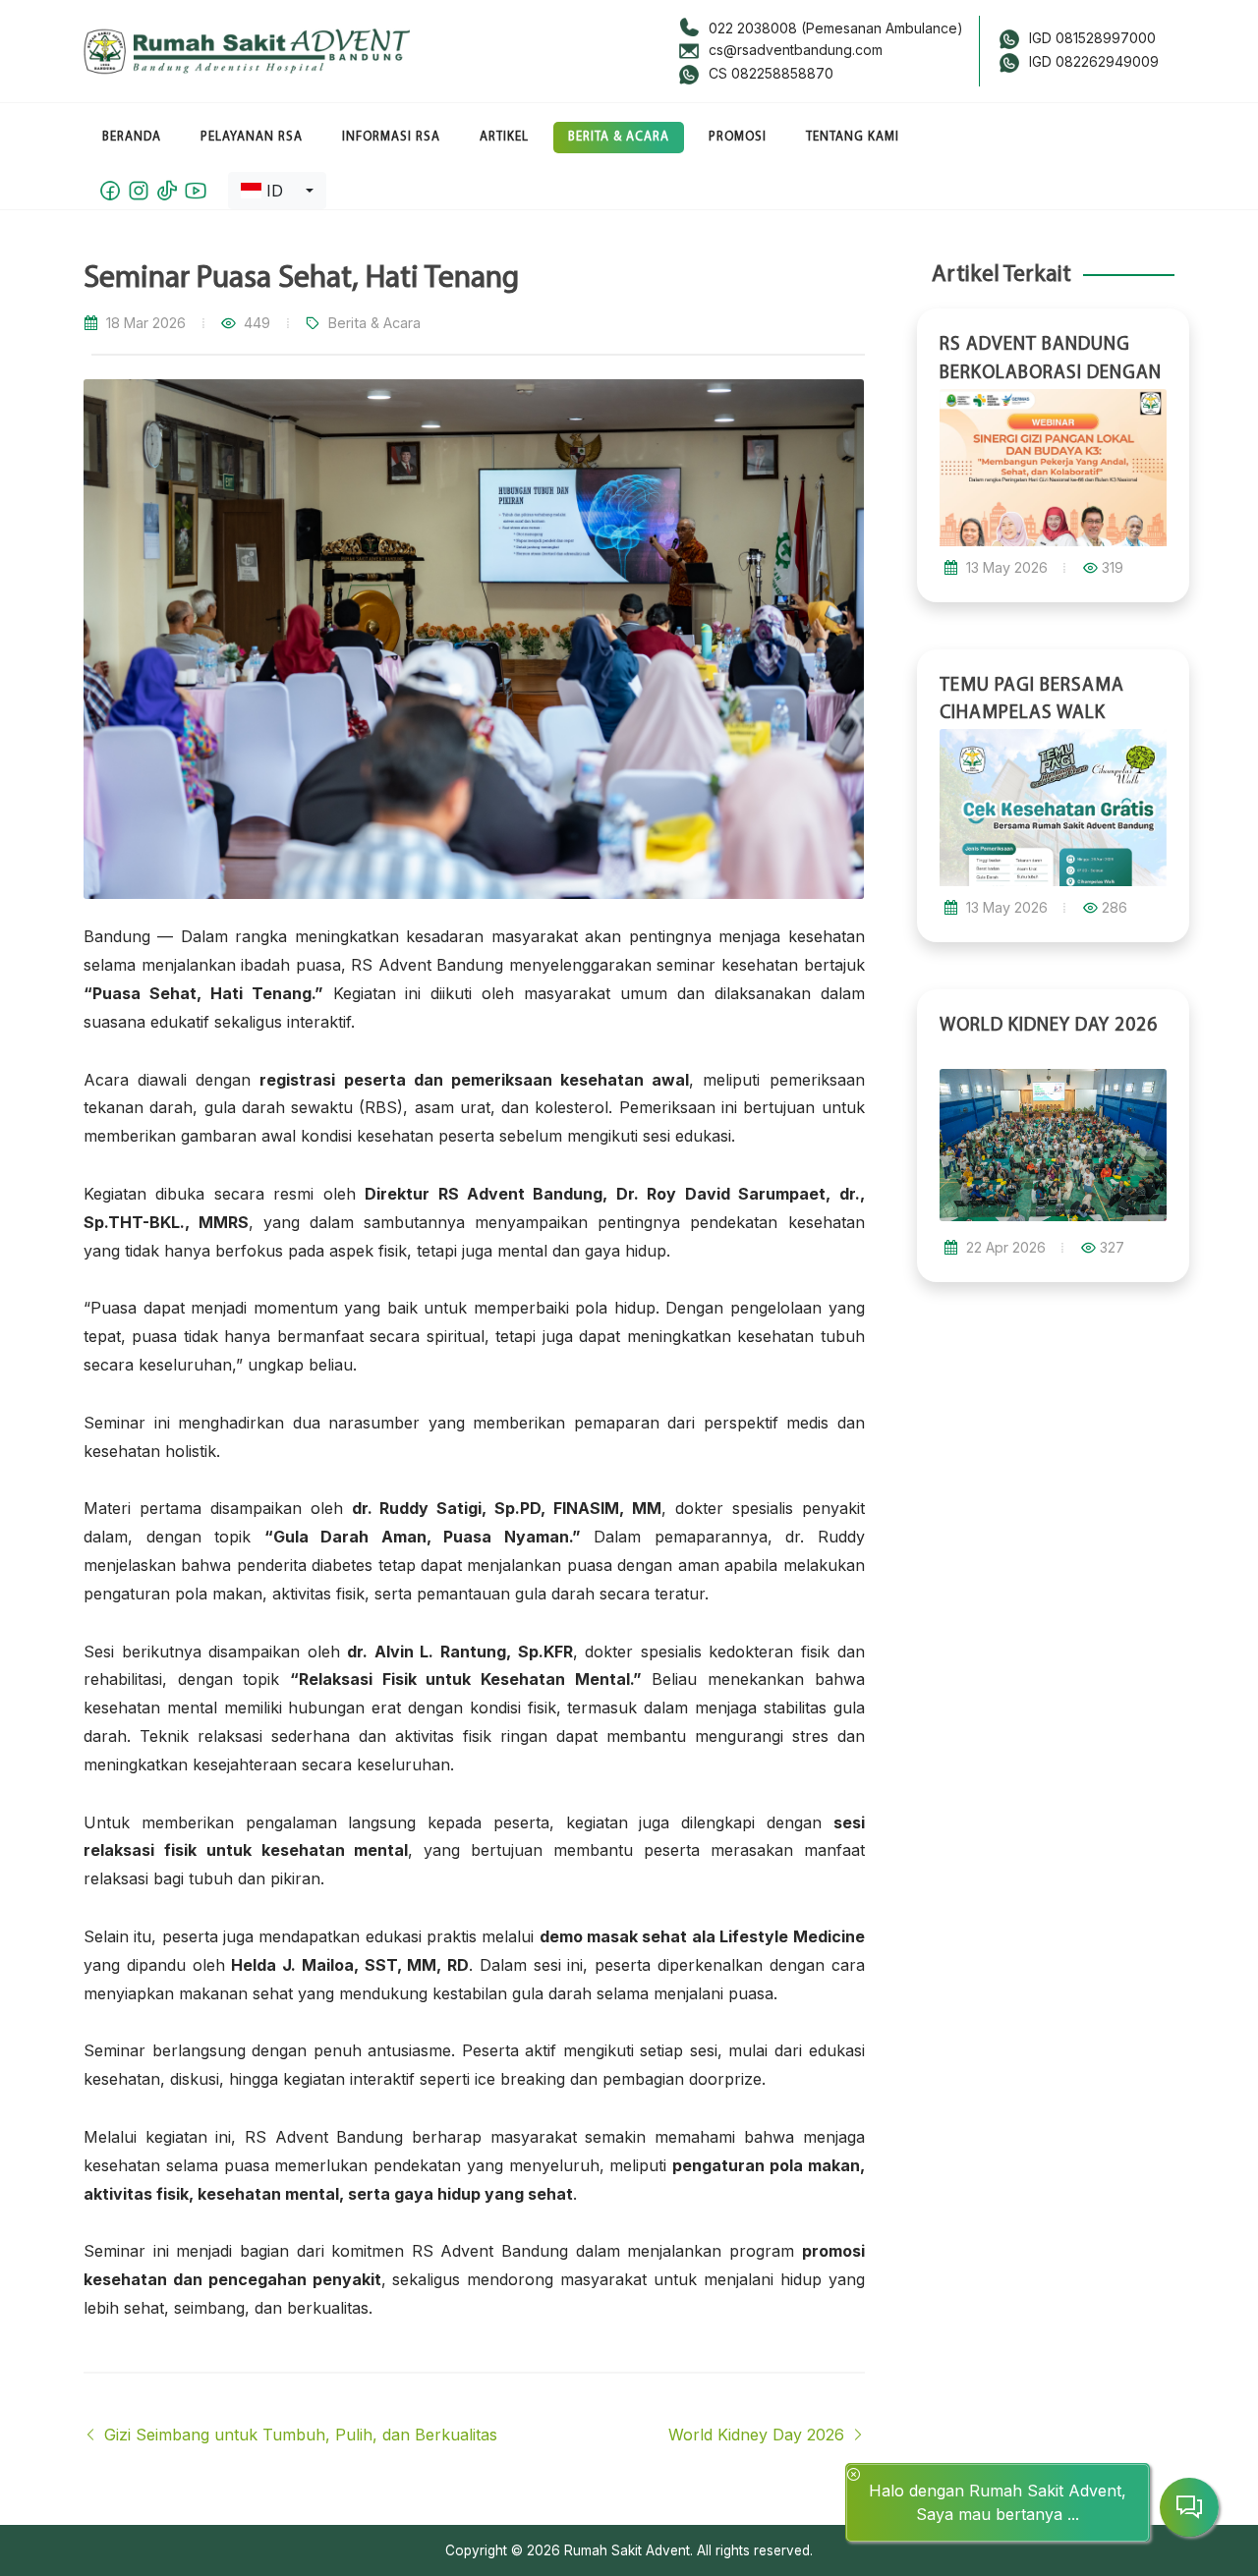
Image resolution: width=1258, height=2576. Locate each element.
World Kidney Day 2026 (759, 2435)
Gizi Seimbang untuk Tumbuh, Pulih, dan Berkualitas (298, 2435)
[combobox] (277, 191)
